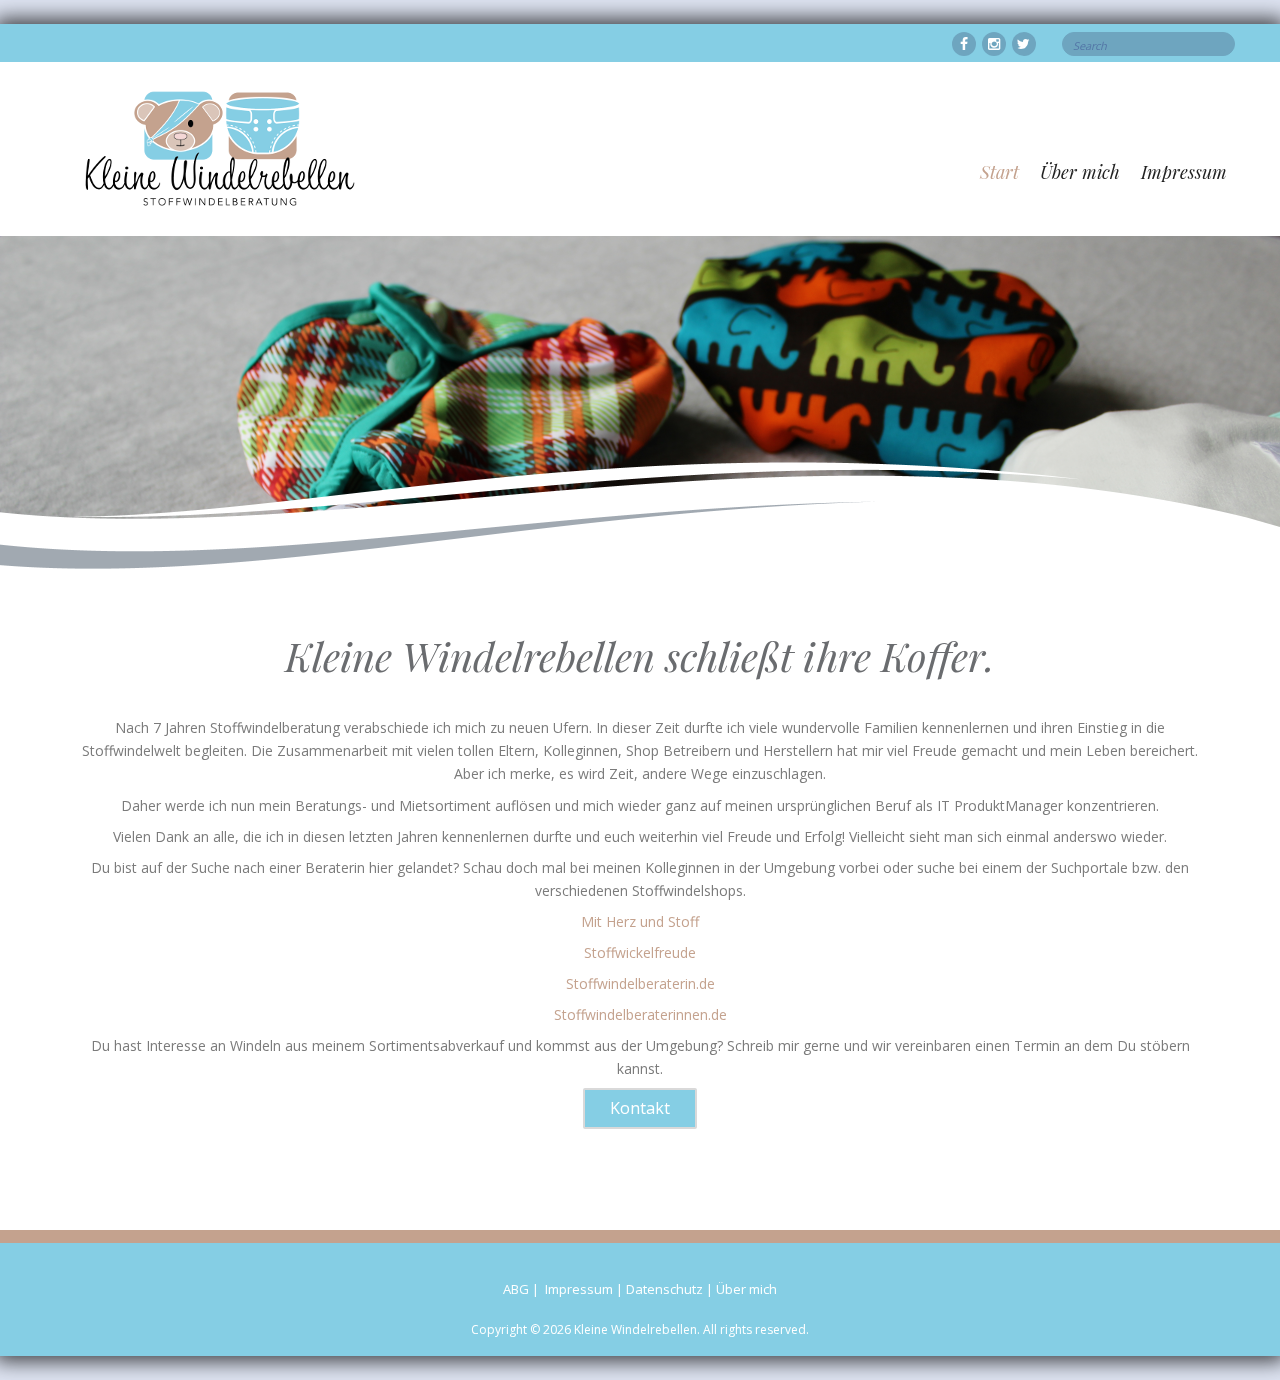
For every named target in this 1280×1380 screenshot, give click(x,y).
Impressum (1184, 172)
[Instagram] (994, 44)
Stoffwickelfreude (640, 952)
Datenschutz (664, 1289)
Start (999, 172)
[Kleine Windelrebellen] (964, 44)
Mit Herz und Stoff (640, 921)
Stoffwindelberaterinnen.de (640, 1014)
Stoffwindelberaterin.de (640, 983)
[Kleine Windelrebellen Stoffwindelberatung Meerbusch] (220, 147)
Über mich (1080, 172)
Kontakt (640, 1108)
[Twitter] (1024, 44)
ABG (516, 1289)
